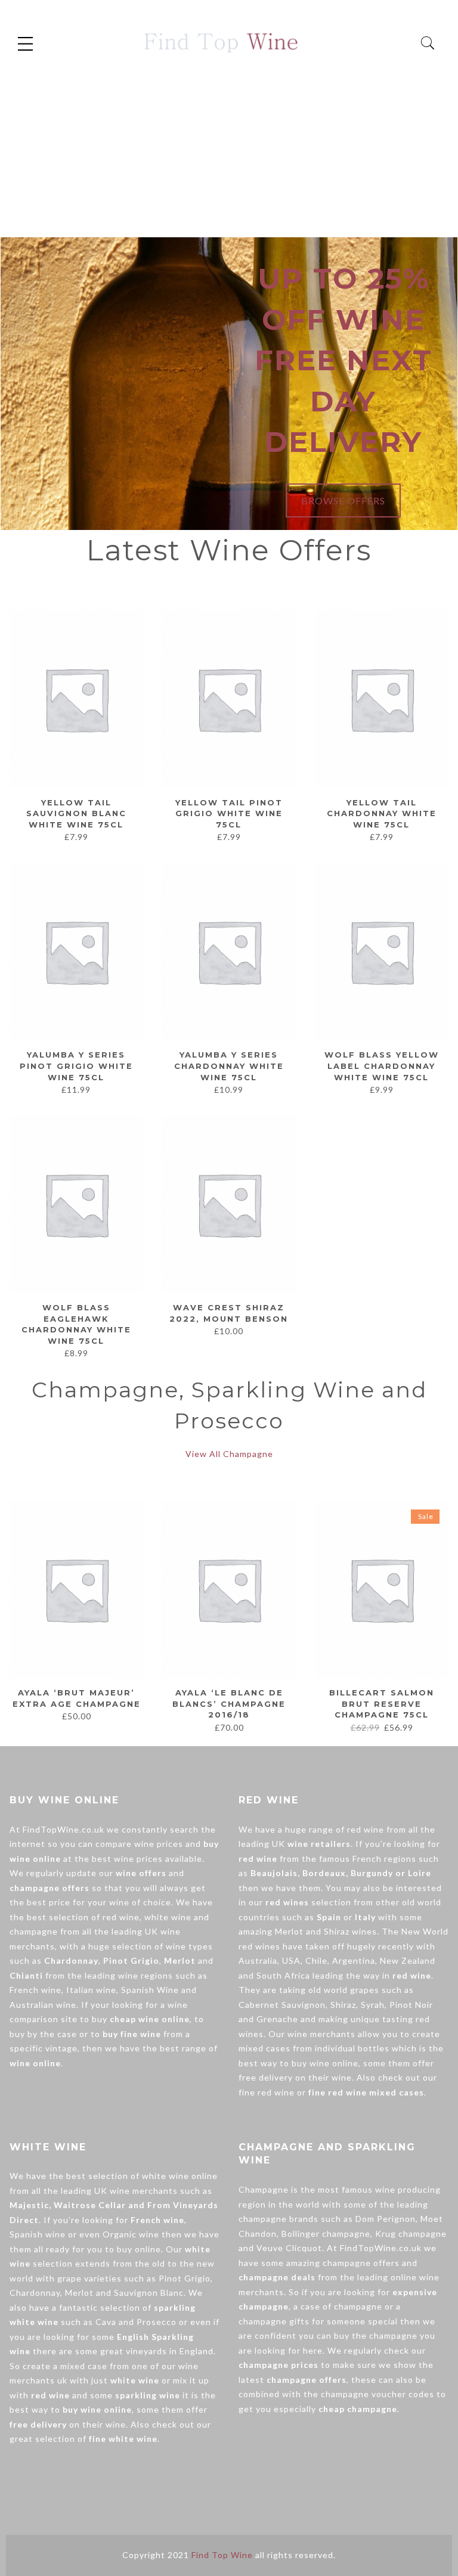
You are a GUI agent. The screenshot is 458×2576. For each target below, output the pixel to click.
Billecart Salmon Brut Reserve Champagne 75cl (382, 1704)
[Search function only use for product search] (428, 43)
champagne (34, 1931)
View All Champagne (229, 1454)
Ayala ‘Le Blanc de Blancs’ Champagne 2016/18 (229, 1704)
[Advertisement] (229, 148)
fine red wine (267, 2092)
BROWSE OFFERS (343, 500)
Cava (106, 2322)
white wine (168, 1917)
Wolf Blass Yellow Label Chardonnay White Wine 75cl (382, 1066)
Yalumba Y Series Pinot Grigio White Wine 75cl (76, 1066)
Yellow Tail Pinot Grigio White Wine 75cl (229, 813)
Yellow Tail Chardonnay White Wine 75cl (382, 813)
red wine (121, 1917)
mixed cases (264, 2048)
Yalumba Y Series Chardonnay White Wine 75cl (229, 1066)
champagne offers (361, 2263)
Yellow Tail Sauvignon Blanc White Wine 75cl (76, 813)
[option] (76, 1612)
